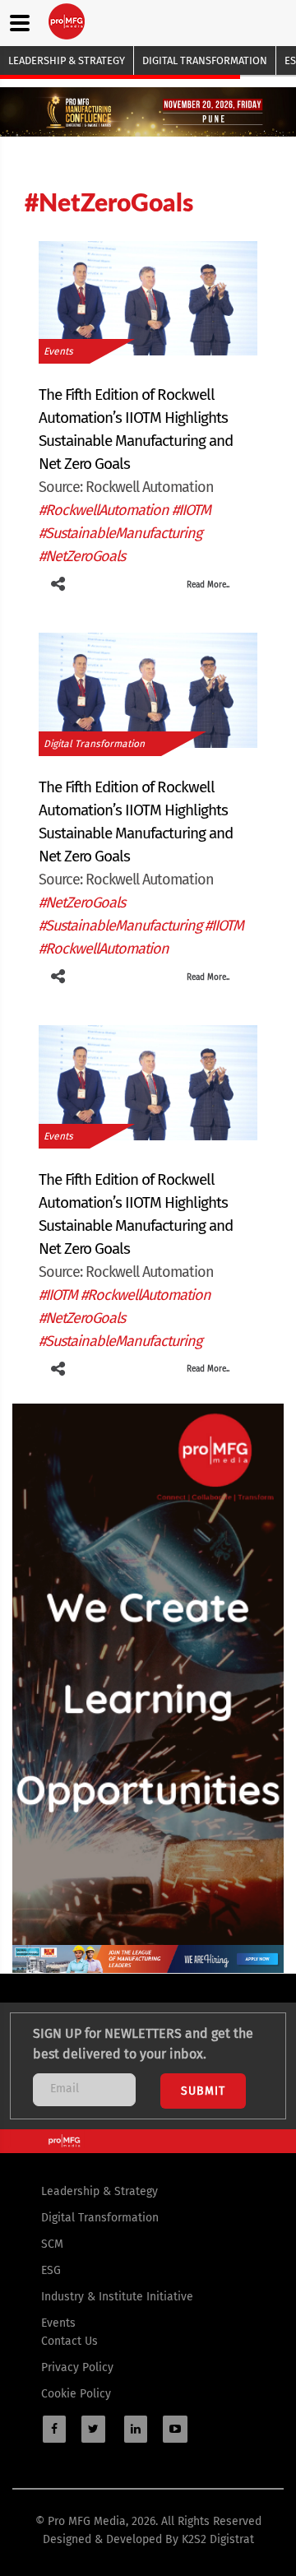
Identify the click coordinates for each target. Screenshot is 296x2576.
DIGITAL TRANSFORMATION (205, 60)
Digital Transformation (94, 744)
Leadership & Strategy (99, 2191)
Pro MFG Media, (88, 2521)
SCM (52, 2244)
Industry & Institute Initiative (117, 2297)
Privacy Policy (77, 2367)
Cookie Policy (76, 2394)
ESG (51, 2270)
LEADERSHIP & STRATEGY (67, 60)
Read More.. (208, 585)
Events (58, 351)
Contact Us (69, 2341)
